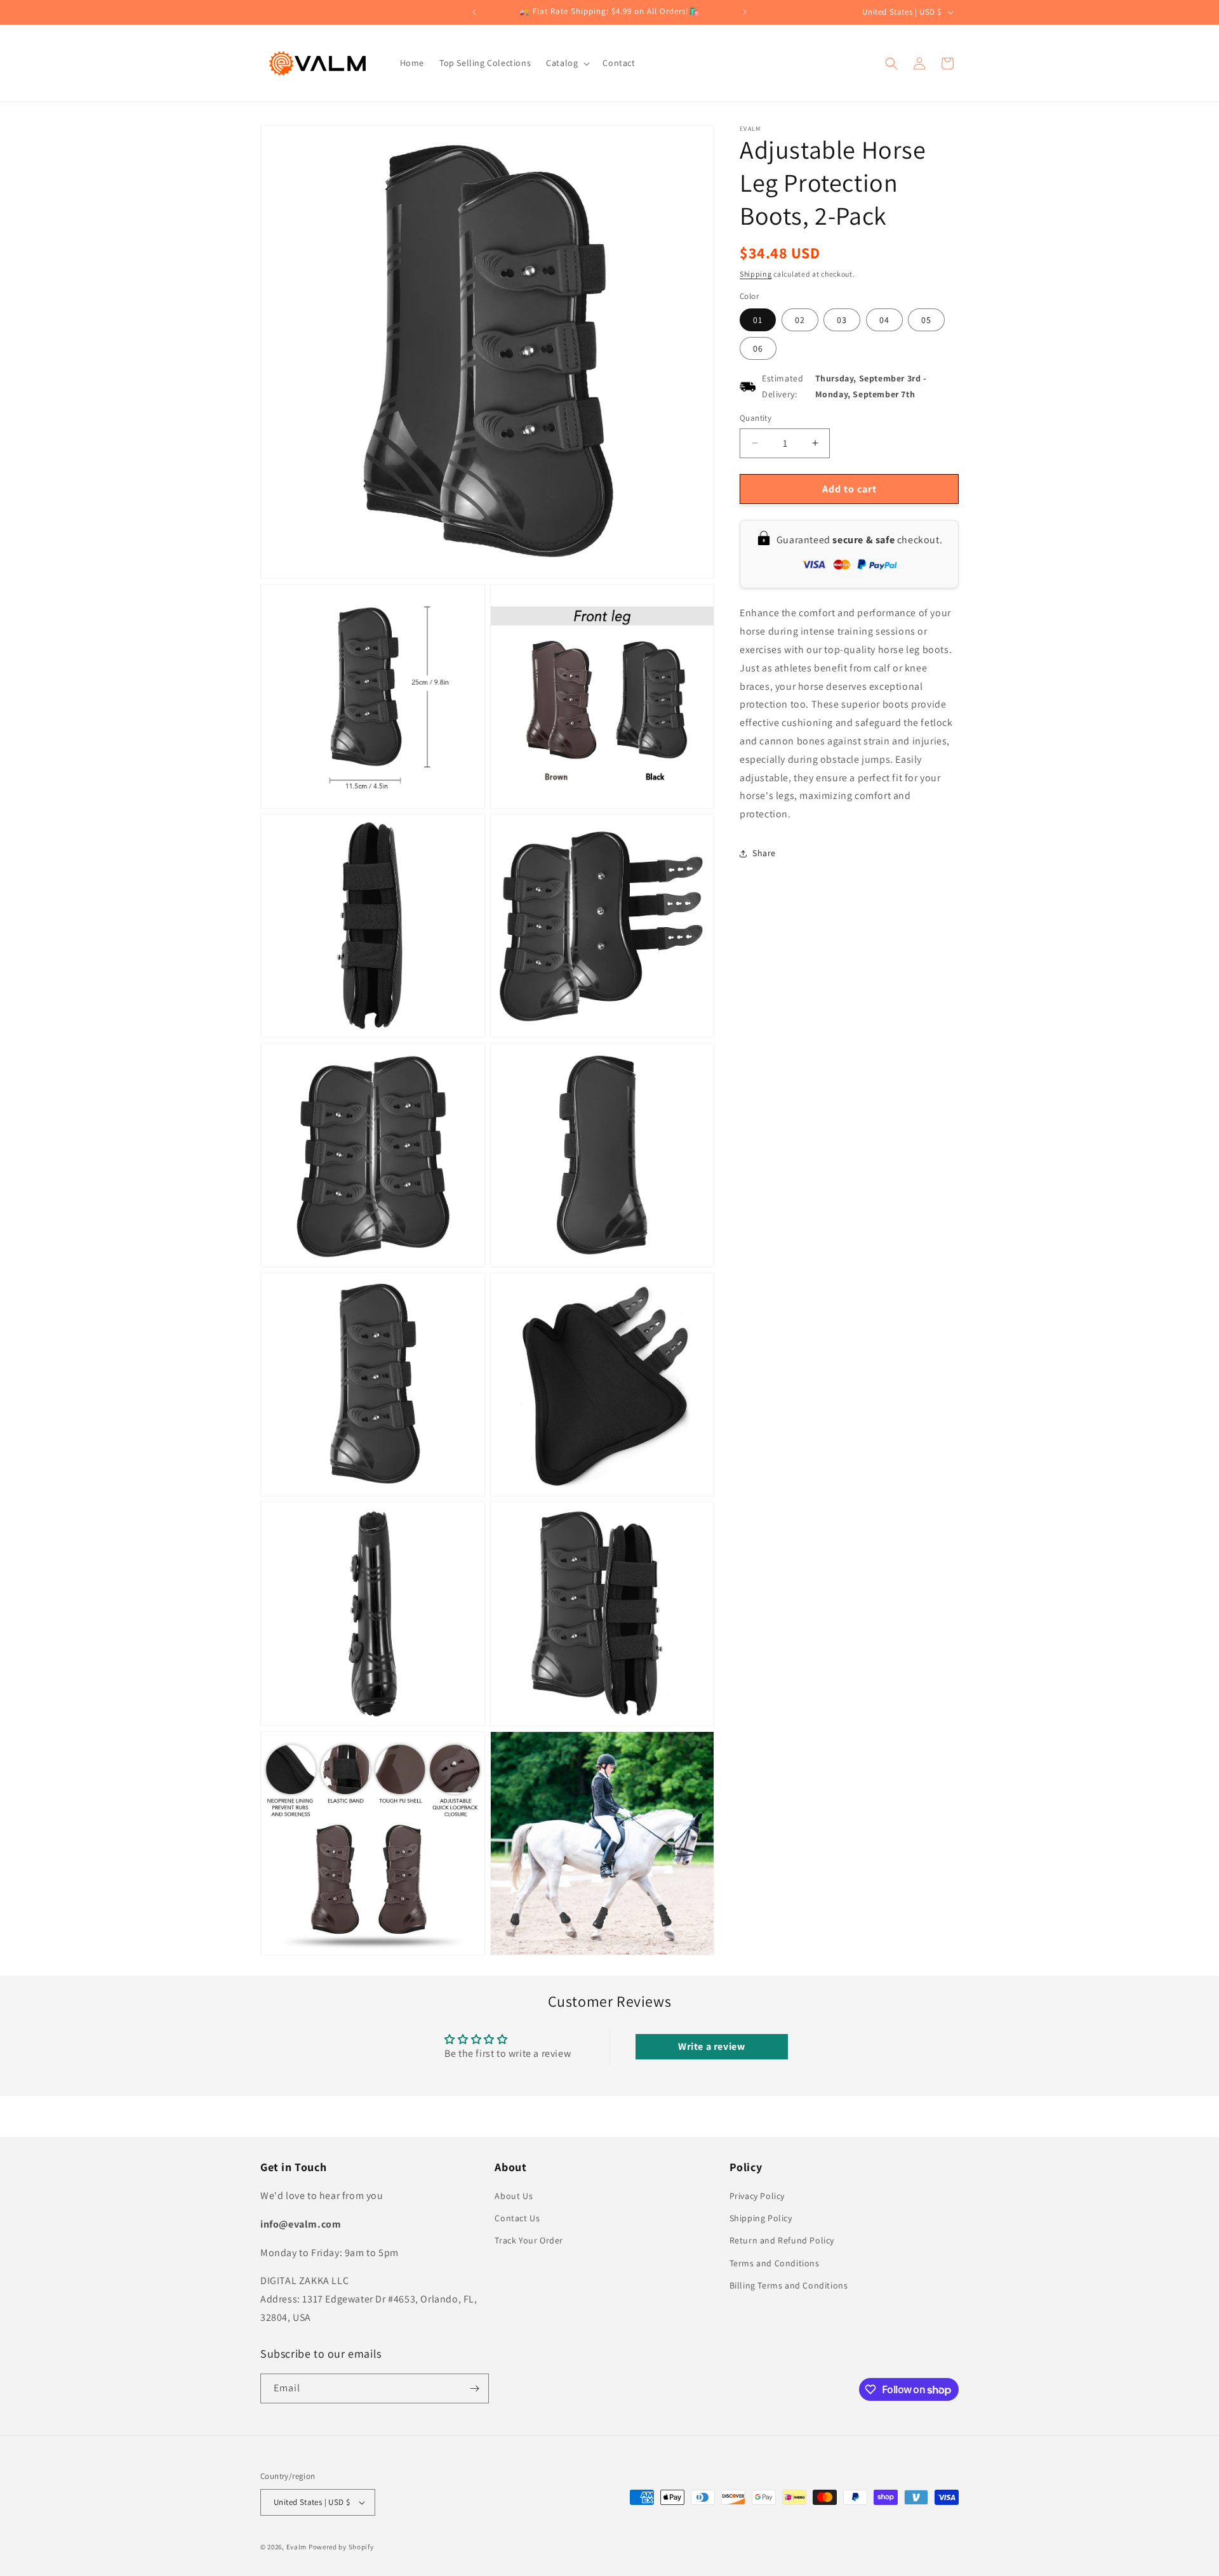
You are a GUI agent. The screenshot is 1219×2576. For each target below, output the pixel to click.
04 (884, 320)
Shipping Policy (761, 2218)
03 (842, 320)
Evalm (297, 2547)
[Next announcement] (745, 12)
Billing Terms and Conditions (789, 2285)
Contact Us (517, 2218)
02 (800, 320)
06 (758, 348)
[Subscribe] (474, 2388)
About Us (514, 2196)
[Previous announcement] (474, 12)
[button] (567, 63)
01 (758, 320)
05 (926, 320)
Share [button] (764, 853)
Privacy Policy (757, 2196)
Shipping (756, 274)
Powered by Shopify (341, 2547)
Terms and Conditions (775, 2263)
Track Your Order (529, 2240)
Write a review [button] (711, 2046)
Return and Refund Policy (782, 2240)
